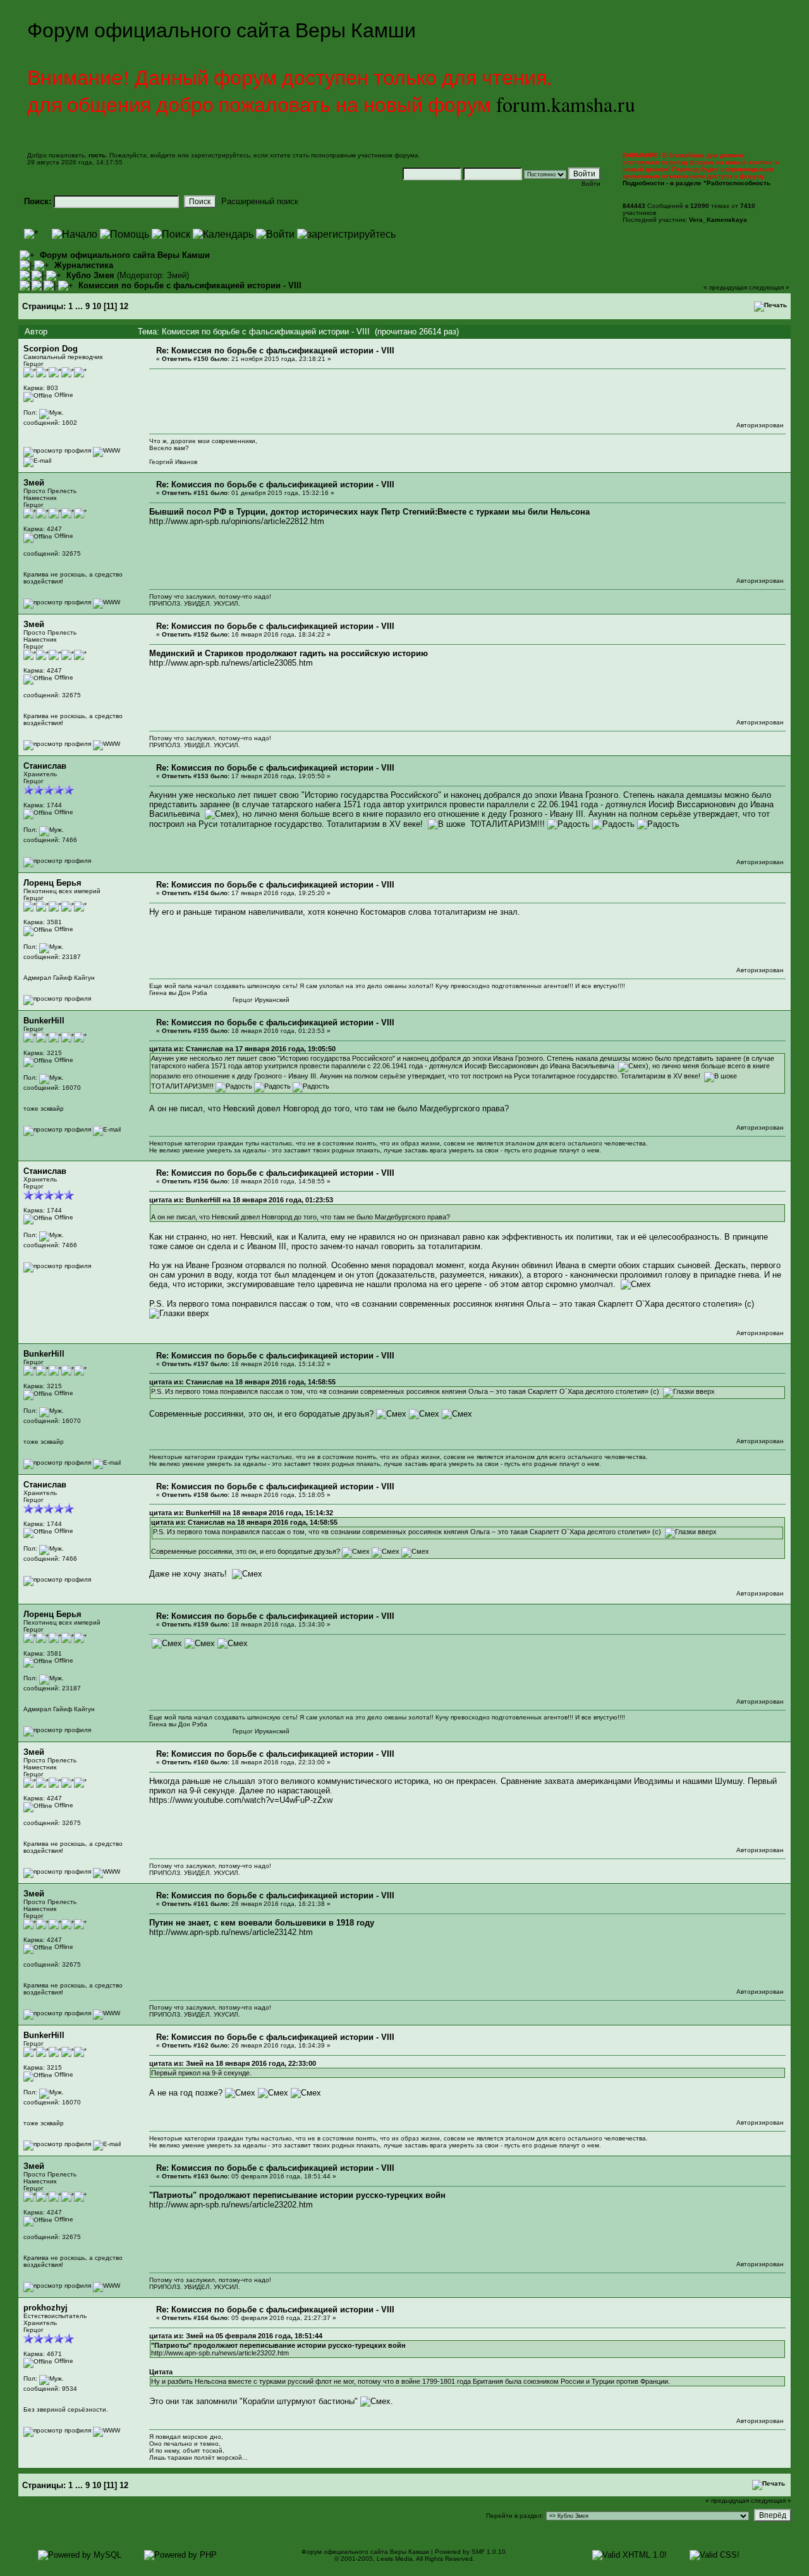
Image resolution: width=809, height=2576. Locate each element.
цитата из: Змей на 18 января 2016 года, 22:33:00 (233, 2063)
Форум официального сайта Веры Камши (125, 255)
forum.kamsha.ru (566, 104)
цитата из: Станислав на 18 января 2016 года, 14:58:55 (242, 1382)
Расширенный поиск (260, 201)
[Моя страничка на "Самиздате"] (106, 450)
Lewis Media (395, 2559)
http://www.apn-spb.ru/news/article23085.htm (231, 663)
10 (97, 306)
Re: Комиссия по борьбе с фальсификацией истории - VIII (275, 351)
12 (124, 306)
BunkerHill (44, 1021)
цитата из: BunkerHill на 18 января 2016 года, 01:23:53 (241, 1200)
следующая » (769, 287)
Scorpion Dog (51, 349)
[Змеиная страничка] (106, 602)
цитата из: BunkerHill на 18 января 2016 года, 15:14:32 (241, 1513)
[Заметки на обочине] (106, 2430)
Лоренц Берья (52, 883)
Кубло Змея (90, 275)
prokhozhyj (46, 2308)
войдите (163, 155)
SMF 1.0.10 (489, 2552)
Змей (177, 275)
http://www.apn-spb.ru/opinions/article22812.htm (237, 521)
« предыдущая (725, 287)
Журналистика (84, 265)
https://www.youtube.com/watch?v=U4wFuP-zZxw (241, 1800)
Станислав (45, 766)
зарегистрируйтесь (220, 155)
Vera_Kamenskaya (718, 220)
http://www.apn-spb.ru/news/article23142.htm (231, 1932)
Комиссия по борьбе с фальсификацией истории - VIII (190, 285)
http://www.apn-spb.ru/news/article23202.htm (231, 2205)
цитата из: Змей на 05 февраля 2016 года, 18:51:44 (236, 2336)
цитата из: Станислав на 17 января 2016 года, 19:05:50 (242, 1049)
